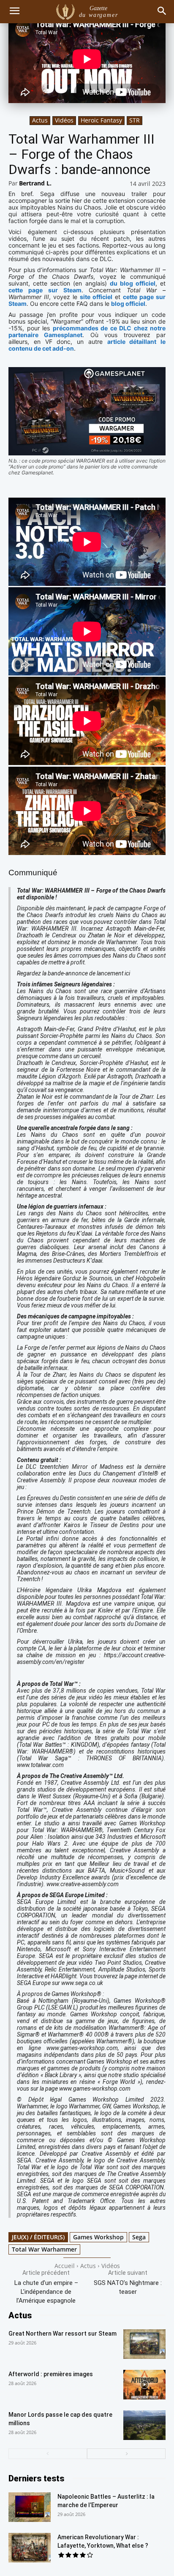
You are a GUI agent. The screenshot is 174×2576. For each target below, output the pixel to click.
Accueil (65, 2266)
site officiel (96, 297)
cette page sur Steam (45, 290)
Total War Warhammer (44, 2249)
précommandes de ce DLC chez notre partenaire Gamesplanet (87, 331)
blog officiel (128, 304)
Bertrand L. (35, 183)
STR (135, 120)
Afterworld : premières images (51, 2374)
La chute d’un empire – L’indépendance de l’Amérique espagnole (46, 2292)
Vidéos (64, 120)
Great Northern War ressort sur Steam (63, 2334)
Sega (139, 2237)
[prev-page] (48, 2454)
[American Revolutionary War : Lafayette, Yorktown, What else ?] (30, 2548)
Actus (40, 120)
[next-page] (126, 2454)
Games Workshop (98, 2237)
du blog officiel (133, 283)
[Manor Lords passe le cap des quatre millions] (144, 2425)
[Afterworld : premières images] (144, 2385)
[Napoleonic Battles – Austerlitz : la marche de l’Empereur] (30, 2507)
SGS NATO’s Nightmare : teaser (128, 2287)
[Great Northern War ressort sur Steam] (144, 2344)
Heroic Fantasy (101, 120)
